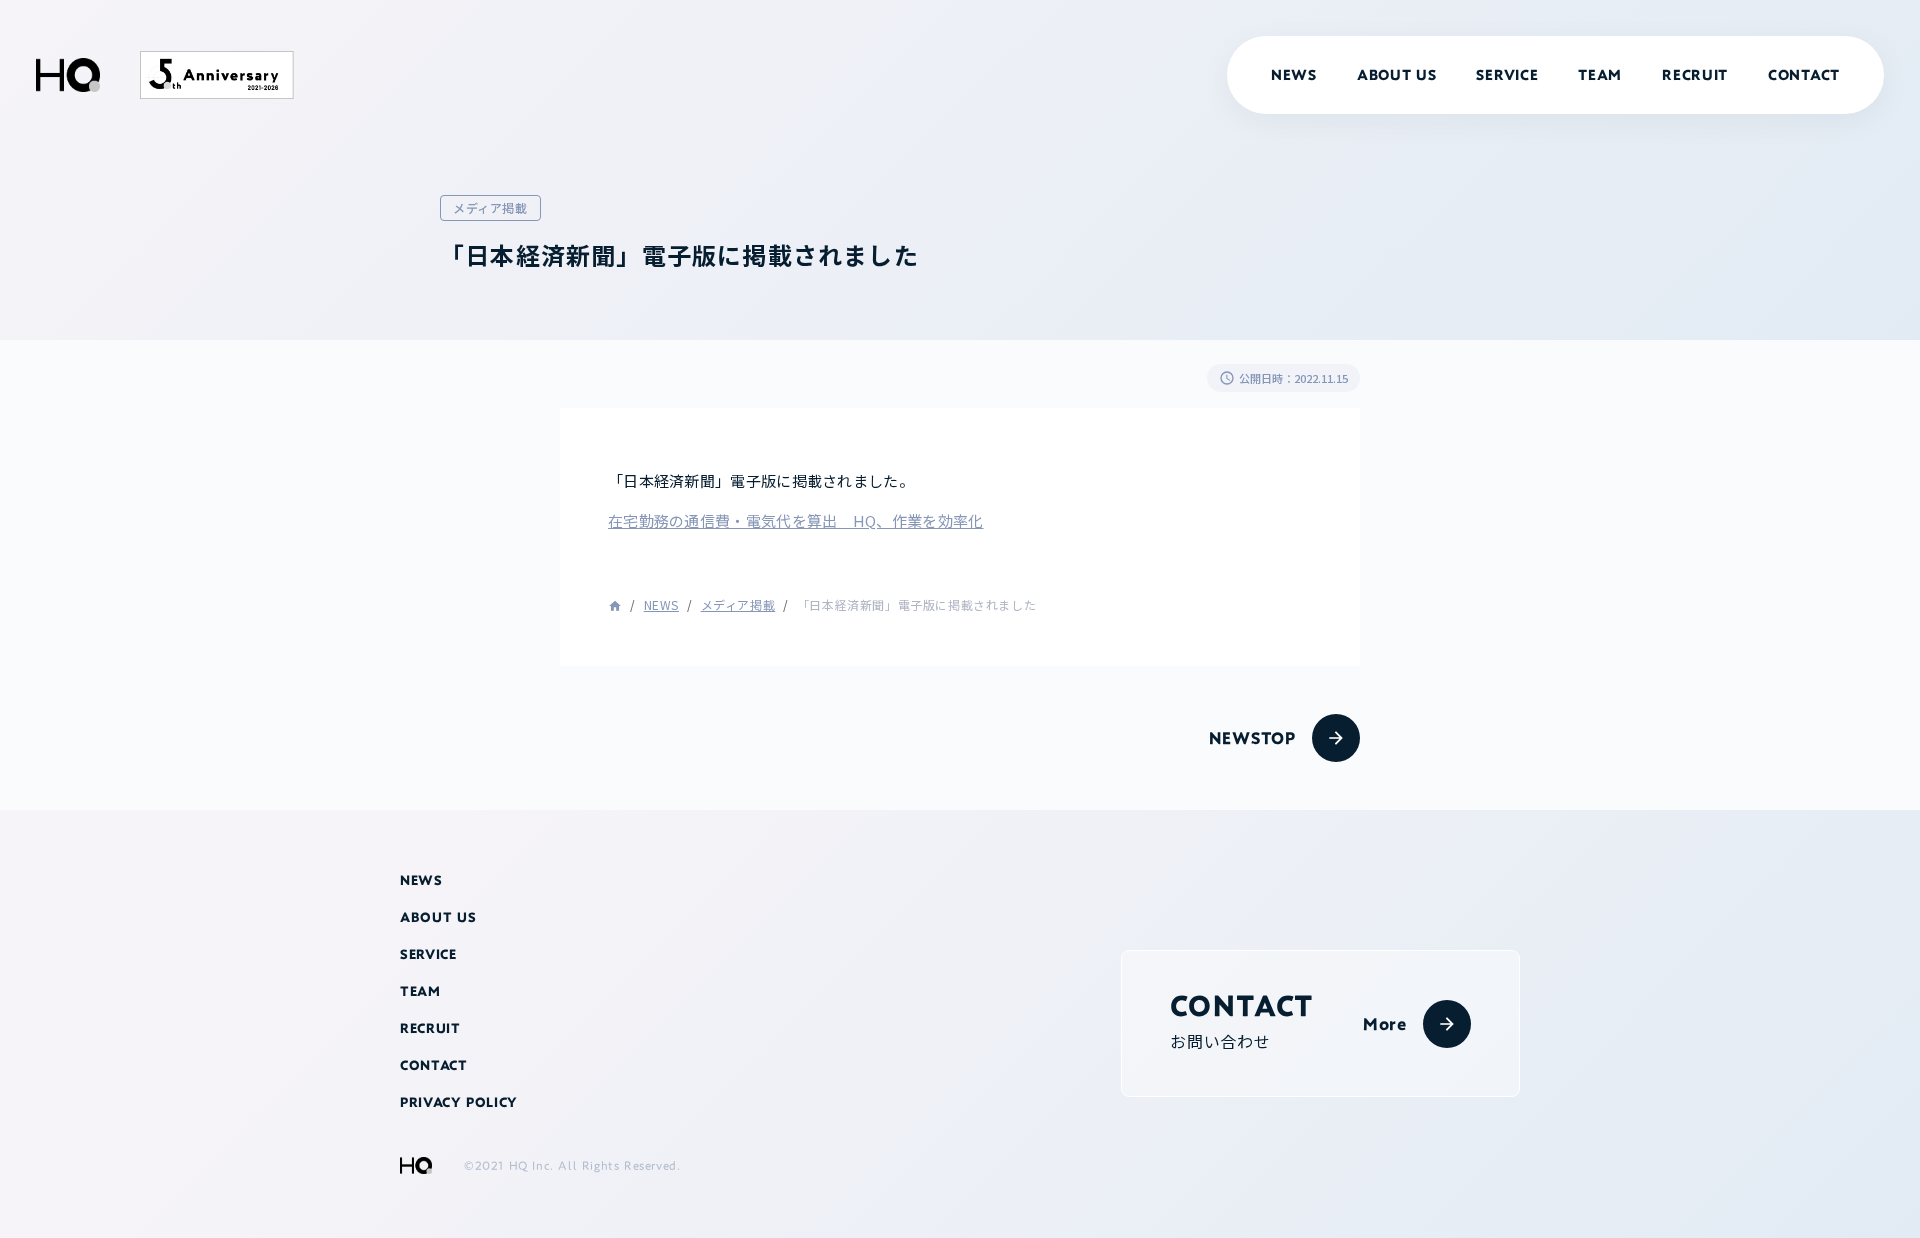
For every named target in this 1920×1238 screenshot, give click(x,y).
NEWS (661, 604)
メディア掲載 (738, 604)
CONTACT (1804, 75)
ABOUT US (1397, 75)
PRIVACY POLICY (459, 1102)
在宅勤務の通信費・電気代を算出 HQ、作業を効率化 (796, 520)
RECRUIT (1695, 75)
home (615, 606)
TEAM (1600, 75)
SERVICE (1507, 75)
